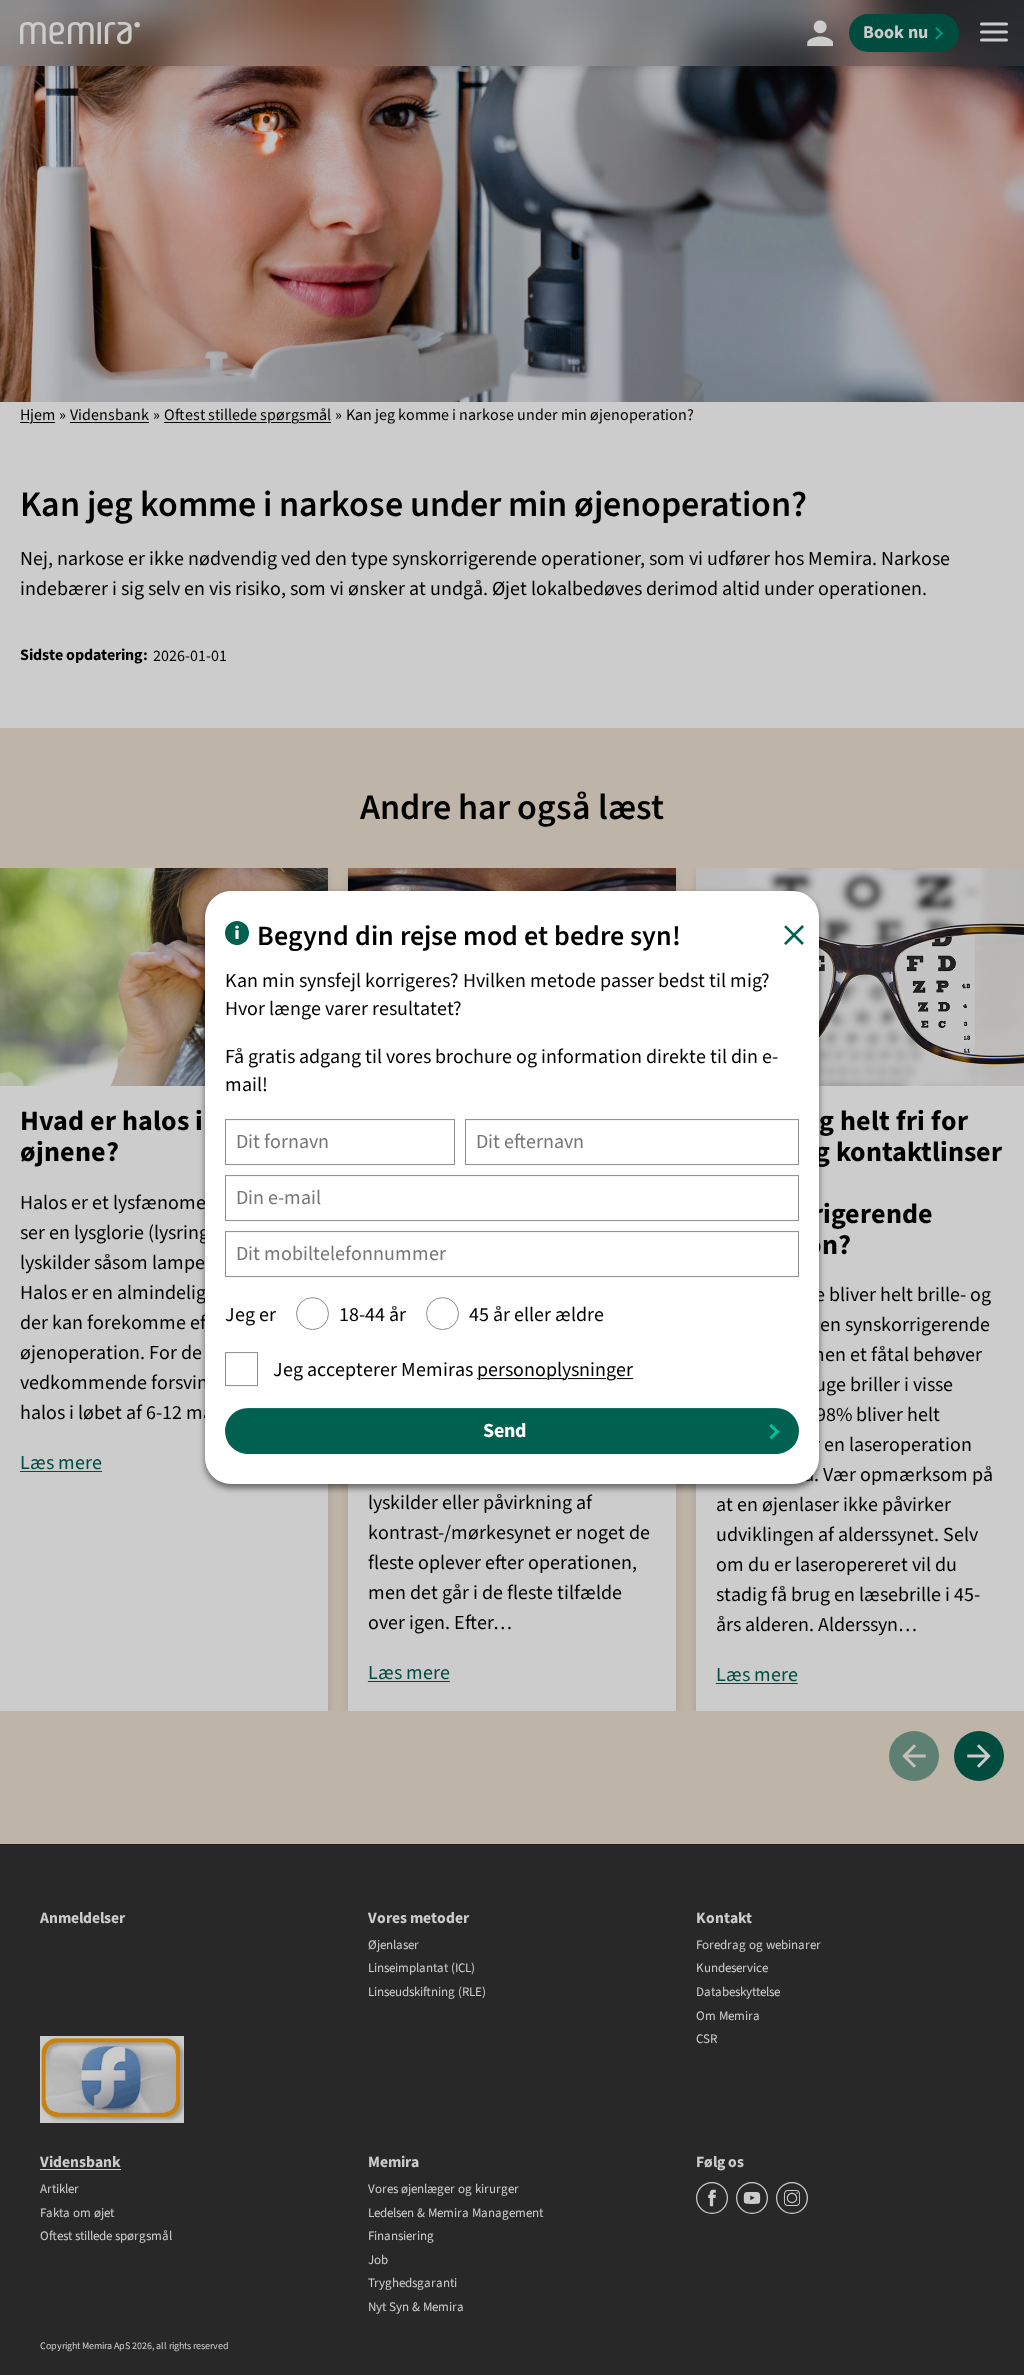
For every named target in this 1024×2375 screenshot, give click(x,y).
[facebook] (713, 2210)
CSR (706, 2040)
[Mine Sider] (820, 33)
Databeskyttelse (738, 1993)
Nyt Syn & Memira (416, 2308)
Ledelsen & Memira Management (455, 2214)
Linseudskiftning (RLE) (427, 1993)
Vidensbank (109, 415)
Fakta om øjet (77, 2214)
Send (504, 1431)
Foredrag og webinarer (758, 1946)
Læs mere (61, 1463)
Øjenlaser (393, 1946)
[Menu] (994, 33)
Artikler (59, 2190)
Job (378, 2261)
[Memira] (80, 33)
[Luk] (794, 935)
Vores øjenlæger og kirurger (443, 2190)
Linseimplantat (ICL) (421, 1969)
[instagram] (792, 2210)
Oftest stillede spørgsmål (247, 415)
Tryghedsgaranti (412, 2284)
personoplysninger (555, 1370)
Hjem (37, 415)
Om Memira (728, 2017)
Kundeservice (732, 1969)
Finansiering (401, 2237)
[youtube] (753, 2210)
